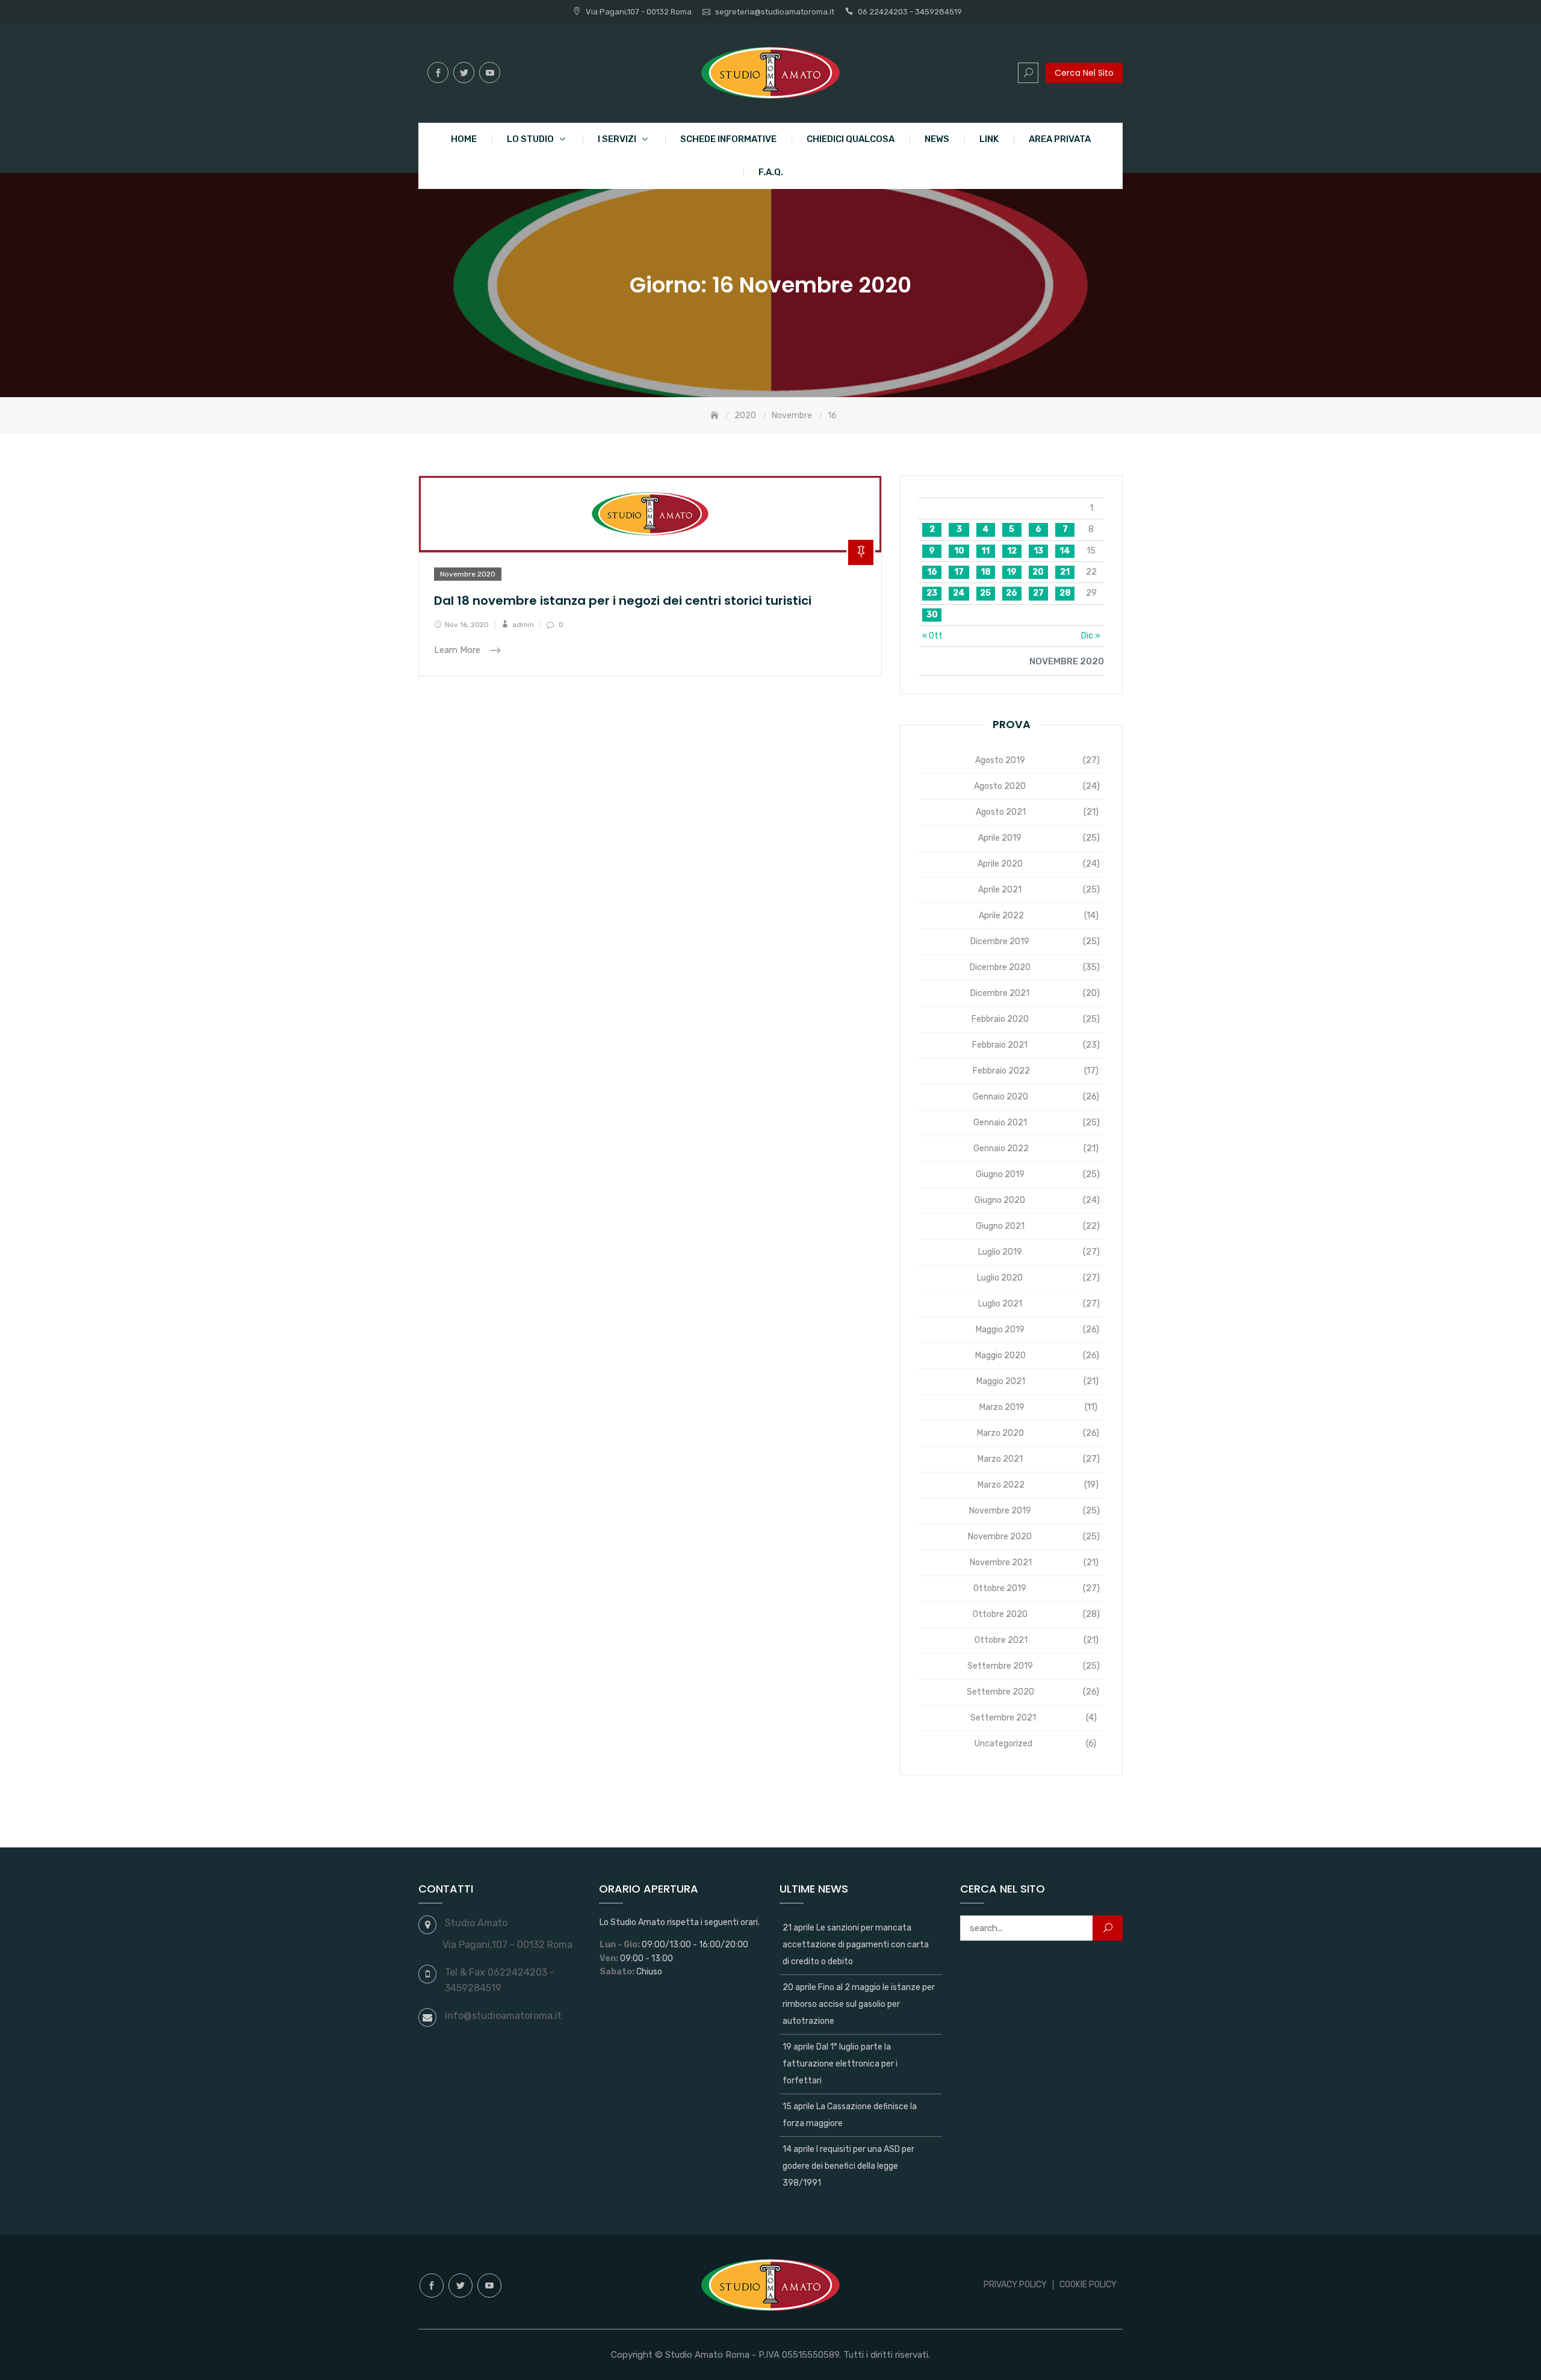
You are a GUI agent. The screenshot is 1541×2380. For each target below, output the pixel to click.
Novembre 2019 (1000, 1511)
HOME (464, 139)
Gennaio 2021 (1000, 1123)
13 (1038, 551)
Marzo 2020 (1000, 1433)
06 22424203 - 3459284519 (910, 12)
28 (1065, 593)
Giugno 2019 (1000, 1174)
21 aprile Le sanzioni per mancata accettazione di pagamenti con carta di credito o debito (856, 1945)
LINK (989, 139)
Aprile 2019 (1000, 838)
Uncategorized (1003, 1744)
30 (932, 615)
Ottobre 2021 (1001, 1640)
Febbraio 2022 (1001, 1071)
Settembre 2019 (1000, 1666)
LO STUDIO (530, 139)
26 (1012, 593)
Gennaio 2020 (1000, 1097)
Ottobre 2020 (1000, 1614)
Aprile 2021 (1000, 890)
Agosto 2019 (1000, 760)
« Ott (932, 636)
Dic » (1091, 636)
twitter (464, 73)
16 (932, 572)
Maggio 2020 (1000, 1355)
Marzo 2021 (1000, 1459)
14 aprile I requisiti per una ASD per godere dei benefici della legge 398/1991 (848, 2166)
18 (986, 572)
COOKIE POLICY (1088, 2285)
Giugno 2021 (1000, 1226)
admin (523, 625)
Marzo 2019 (1002, 1407)
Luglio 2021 (1000, 1304)
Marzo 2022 (1001, 1485)
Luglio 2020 (1000, 1278)
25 (985, 593)
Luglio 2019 (1000, 1252)
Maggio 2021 (1001, 1381)
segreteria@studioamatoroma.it (775, 12)
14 (1065, 551)
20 (1038, 572)
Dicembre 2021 (1000, 993)
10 (959, 551)
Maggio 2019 (1000, 1330)
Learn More (458, 651)
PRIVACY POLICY (1015, 2285)
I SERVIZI (617, 139)
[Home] (716, 416)
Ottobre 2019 (1000, 1588)
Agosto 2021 (1001, 812)
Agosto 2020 (1000, 786)
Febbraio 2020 (1000, 1019)
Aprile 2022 (1001, 916)
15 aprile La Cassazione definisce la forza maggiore (850, 2115)
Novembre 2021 (1001, 1562)
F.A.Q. (771, 172)
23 (932, 593)
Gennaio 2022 (1001, 1148)
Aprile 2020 (1000, 864)
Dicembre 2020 (1000, 967)
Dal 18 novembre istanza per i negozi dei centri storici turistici (623, 601)
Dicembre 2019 (1000, 941)
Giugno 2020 (1000, 1200)
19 (1012, 572)
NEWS (937, 139)
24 (959, 593)
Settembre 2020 (1000, 1692)
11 (985, 551)
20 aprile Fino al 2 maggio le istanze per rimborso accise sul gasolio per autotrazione (859, 2004)
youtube (490, 73)
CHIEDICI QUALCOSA (851, 139)
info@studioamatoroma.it (503, 2016)
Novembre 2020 (468, 574)
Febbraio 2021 (1000, 1045)
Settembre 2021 (1003, 1718)
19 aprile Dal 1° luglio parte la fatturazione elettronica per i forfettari (840, 2064)
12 (1012, 551)
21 (1065, 572)
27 (1038, 593)
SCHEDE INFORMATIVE (728, 139)
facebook (438, 73)
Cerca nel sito (1084, 73)
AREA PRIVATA (1060, 139)
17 (959, 572)
